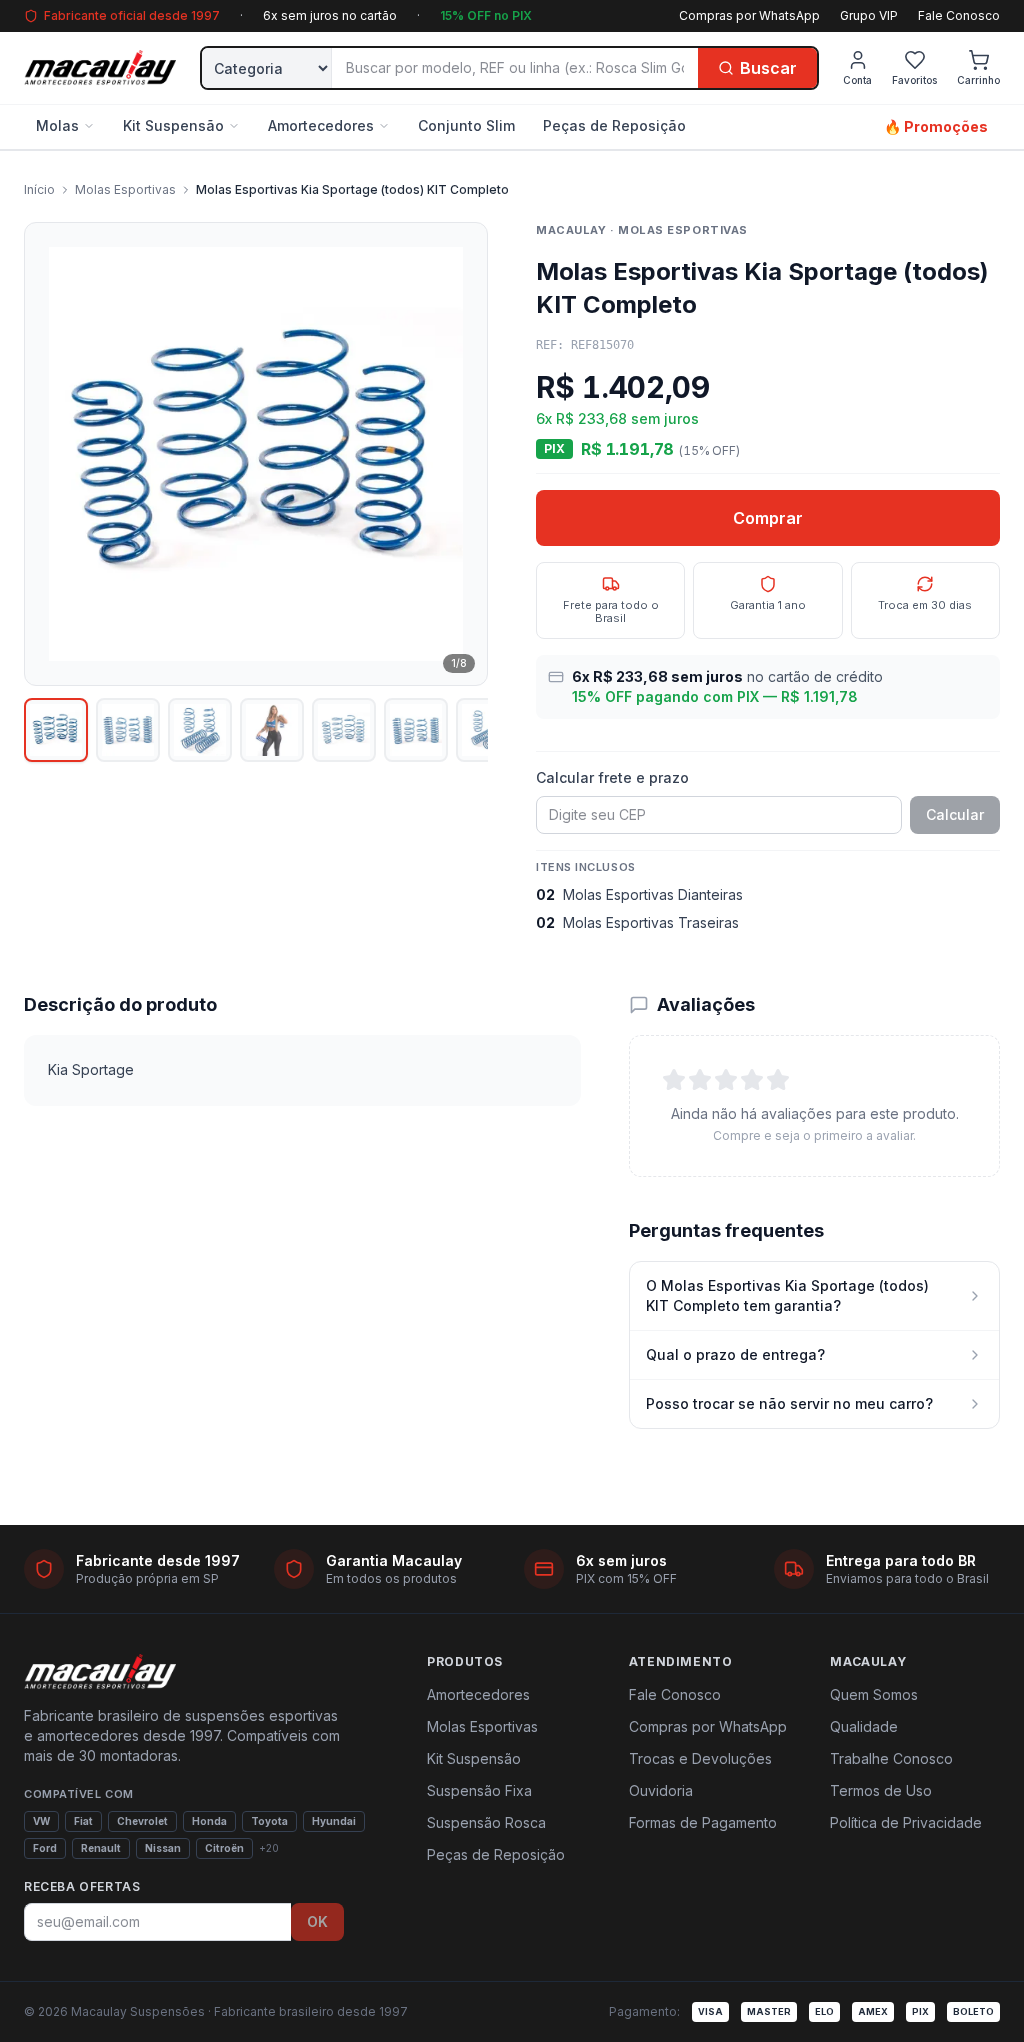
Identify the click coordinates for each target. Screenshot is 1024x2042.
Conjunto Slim (466, 125)
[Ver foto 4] (272, 730)
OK (317, 1921)
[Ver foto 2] (128, 730)
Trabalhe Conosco (891, 1758)
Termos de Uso (881, 1790)
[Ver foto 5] (344, 730)
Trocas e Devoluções (700, 1758)
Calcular (955, 814)
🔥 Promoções (936, 126)
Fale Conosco (959, 15)
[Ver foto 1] (56, 730)
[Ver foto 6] (416, 730)
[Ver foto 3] (200, 730)
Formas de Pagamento (703, 1822)
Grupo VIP (869, 15)
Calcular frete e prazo (612, 777)
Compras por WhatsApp (749, 15)
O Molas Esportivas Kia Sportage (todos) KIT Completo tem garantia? (787, 1295)
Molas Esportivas (125, 189)
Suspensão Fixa (479, 1790)
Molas (57, 125)
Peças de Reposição (614, 125)
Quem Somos (874, 1694)
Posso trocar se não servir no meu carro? (789, 1403)
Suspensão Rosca (486, 1822)
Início (39, 189)
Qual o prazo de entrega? (735, 1354)
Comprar (768, 518)
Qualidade (864, 1726)
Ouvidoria (661, 1790)
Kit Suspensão (173, 125)
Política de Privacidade (906, 1822)
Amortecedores (321, 125)
